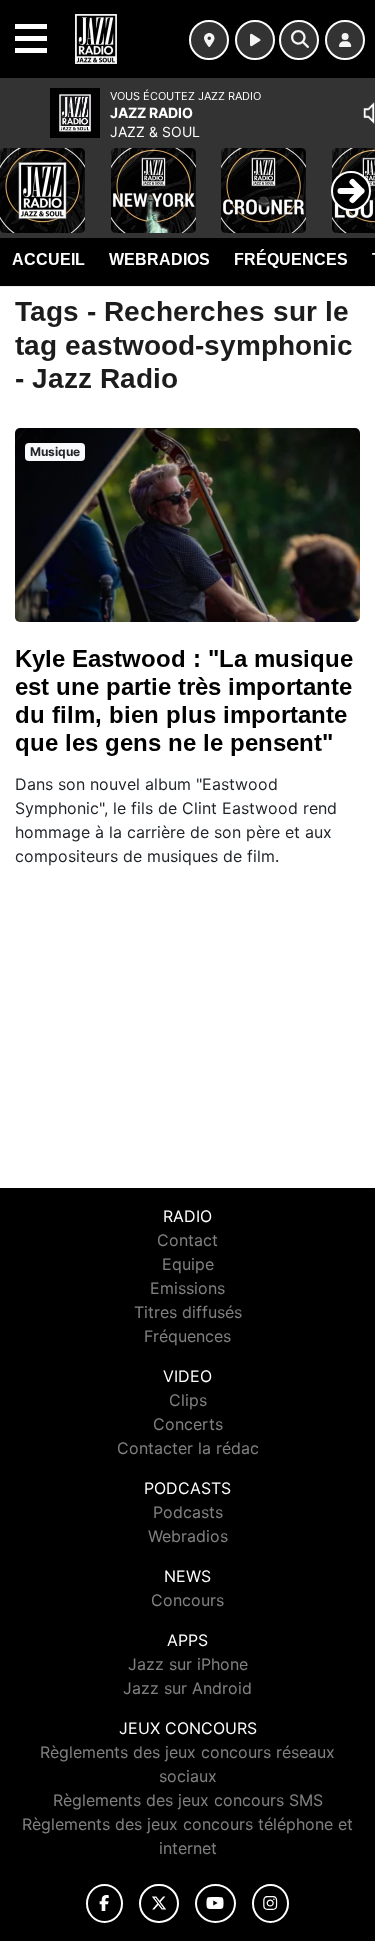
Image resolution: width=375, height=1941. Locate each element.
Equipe (188, 1264)
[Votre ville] (209, 40)
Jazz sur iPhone (188, 1664)
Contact (187, 1240)
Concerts (188, 1424)
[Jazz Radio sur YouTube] (215, 1903)
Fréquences (291, 259)
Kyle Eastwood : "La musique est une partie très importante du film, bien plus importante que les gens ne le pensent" (184, 700)
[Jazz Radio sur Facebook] (105, 1903)
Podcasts (188, 1512)
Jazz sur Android (187, 1688)
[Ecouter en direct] (255, 40)
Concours (187, 1600)
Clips (188, 1400)
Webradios (159, 259)
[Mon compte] (345, 40)
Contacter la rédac (188, 1448)
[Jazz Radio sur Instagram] (271, 1903)
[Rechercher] (299, 40)
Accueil (48, 259)
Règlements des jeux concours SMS (188, 1800)
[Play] (26, 176)
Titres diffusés (188, 1312)
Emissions (187, 1288)
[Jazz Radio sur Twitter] (158, 1903)
